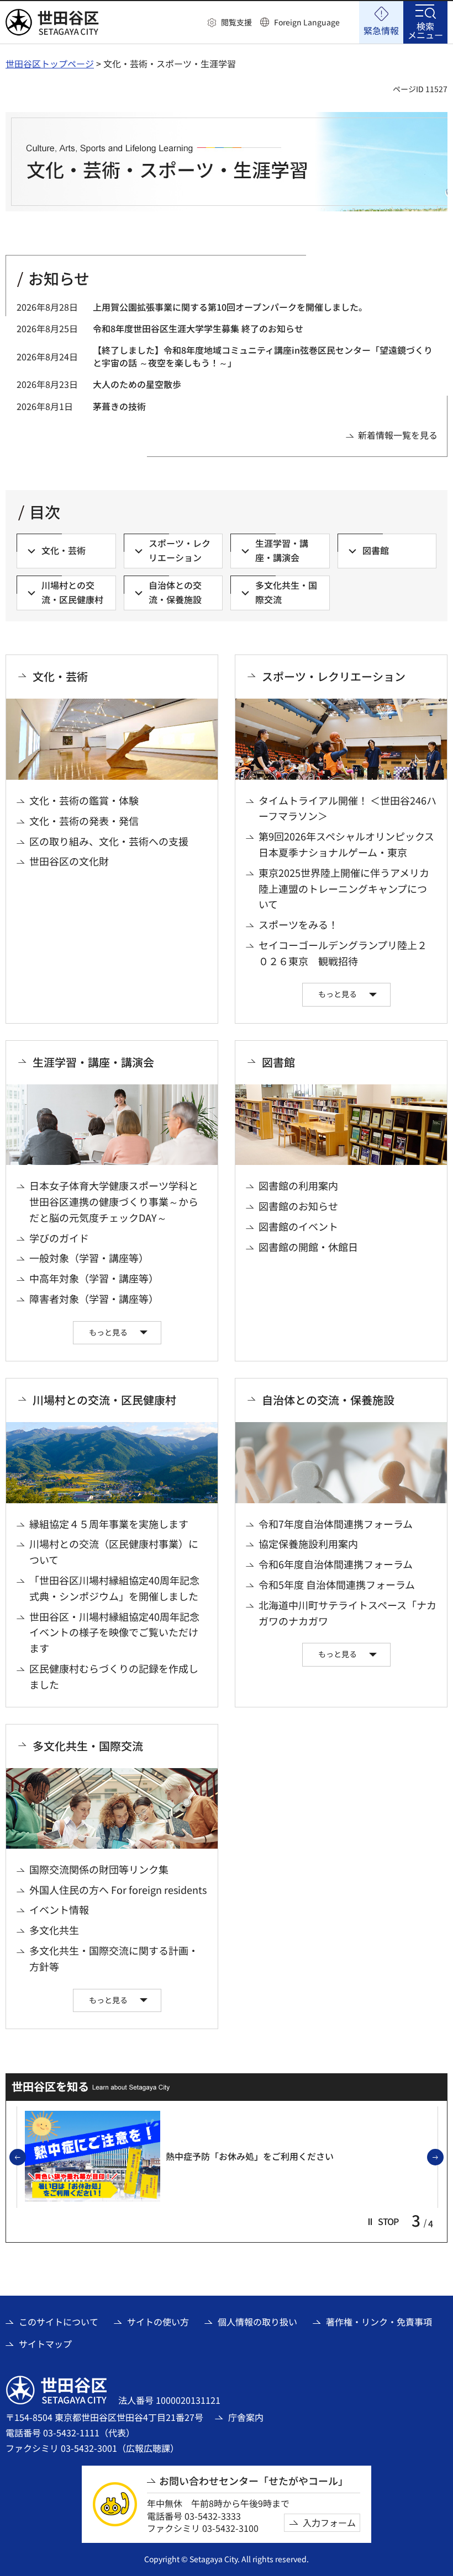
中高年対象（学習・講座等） (94, 1278)
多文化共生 (54, 1930)
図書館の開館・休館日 (308, 1247)
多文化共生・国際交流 (88, 1746)
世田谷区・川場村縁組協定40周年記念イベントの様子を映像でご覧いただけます (114, 1632)
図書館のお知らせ (298, 1206)
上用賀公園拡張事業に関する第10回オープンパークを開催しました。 (230, 307)
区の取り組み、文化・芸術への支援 (109, 841)
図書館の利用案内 (298, 1185)
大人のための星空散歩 (137, 384)
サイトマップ (45, 2344)
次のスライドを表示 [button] (443, 2158)
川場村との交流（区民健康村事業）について (114, 1552)
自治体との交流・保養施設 (328, 1400)
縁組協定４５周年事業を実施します (109, 1524)
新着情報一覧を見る (398, 435)
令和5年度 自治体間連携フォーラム (337, 1584)
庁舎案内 (246, 2417)
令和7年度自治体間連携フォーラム (336, 1524)
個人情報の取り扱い (257, 2322)
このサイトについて (59, 2322)
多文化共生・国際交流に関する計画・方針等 (114, 1958)
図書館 (278, 1062)
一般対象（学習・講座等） (89, 1258)
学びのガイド (59, 1238)
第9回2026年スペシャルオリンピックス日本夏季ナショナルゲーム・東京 (346, 844)
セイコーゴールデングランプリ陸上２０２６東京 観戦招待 (343, 953)
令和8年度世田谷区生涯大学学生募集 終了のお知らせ (198, 328)
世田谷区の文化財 (69, 861)
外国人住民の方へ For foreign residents (118, 1890)
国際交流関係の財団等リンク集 (99, 1869)
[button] (230, 23)
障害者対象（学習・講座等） (94, 1298)
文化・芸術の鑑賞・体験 (84, 800)
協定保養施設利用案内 (308, 1544)
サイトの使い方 (158, 2322)
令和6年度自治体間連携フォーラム (336, 1564)
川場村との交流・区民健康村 (104, 1400)
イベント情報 (59, 1909)
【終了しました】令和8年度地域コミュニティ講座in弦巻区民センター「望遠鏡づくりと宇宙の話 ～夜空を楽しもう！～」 (263, 356)
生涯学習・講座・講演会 (93, 1062)
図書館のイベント (298, 1226)
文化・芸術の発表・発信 (84, 821)
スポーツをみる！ (298, 924)
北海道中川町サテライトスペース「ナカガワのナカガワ (347, 1613)
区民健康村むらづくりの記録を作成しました (114, 1676)
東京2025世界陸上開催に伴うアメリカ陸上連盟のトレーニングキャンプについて (344, 888)
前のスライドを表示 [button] (25, 2158)
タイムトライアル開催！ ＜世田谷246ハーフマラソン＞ (347, 808)
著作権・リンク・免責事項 (379, 2322)
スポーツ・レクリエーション (334, 677)
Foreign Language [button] (307, 22)
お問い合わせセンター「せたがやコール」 (254, 2481)
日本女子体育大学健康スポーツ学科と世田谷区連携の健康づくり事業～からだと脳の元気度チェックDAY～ (114, 1201)
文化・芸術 (60, 677)
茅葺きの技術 (119, 406)
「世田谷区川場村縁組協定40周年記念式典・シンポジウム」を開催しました (114, 1588)
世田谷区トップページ (50, 63)
